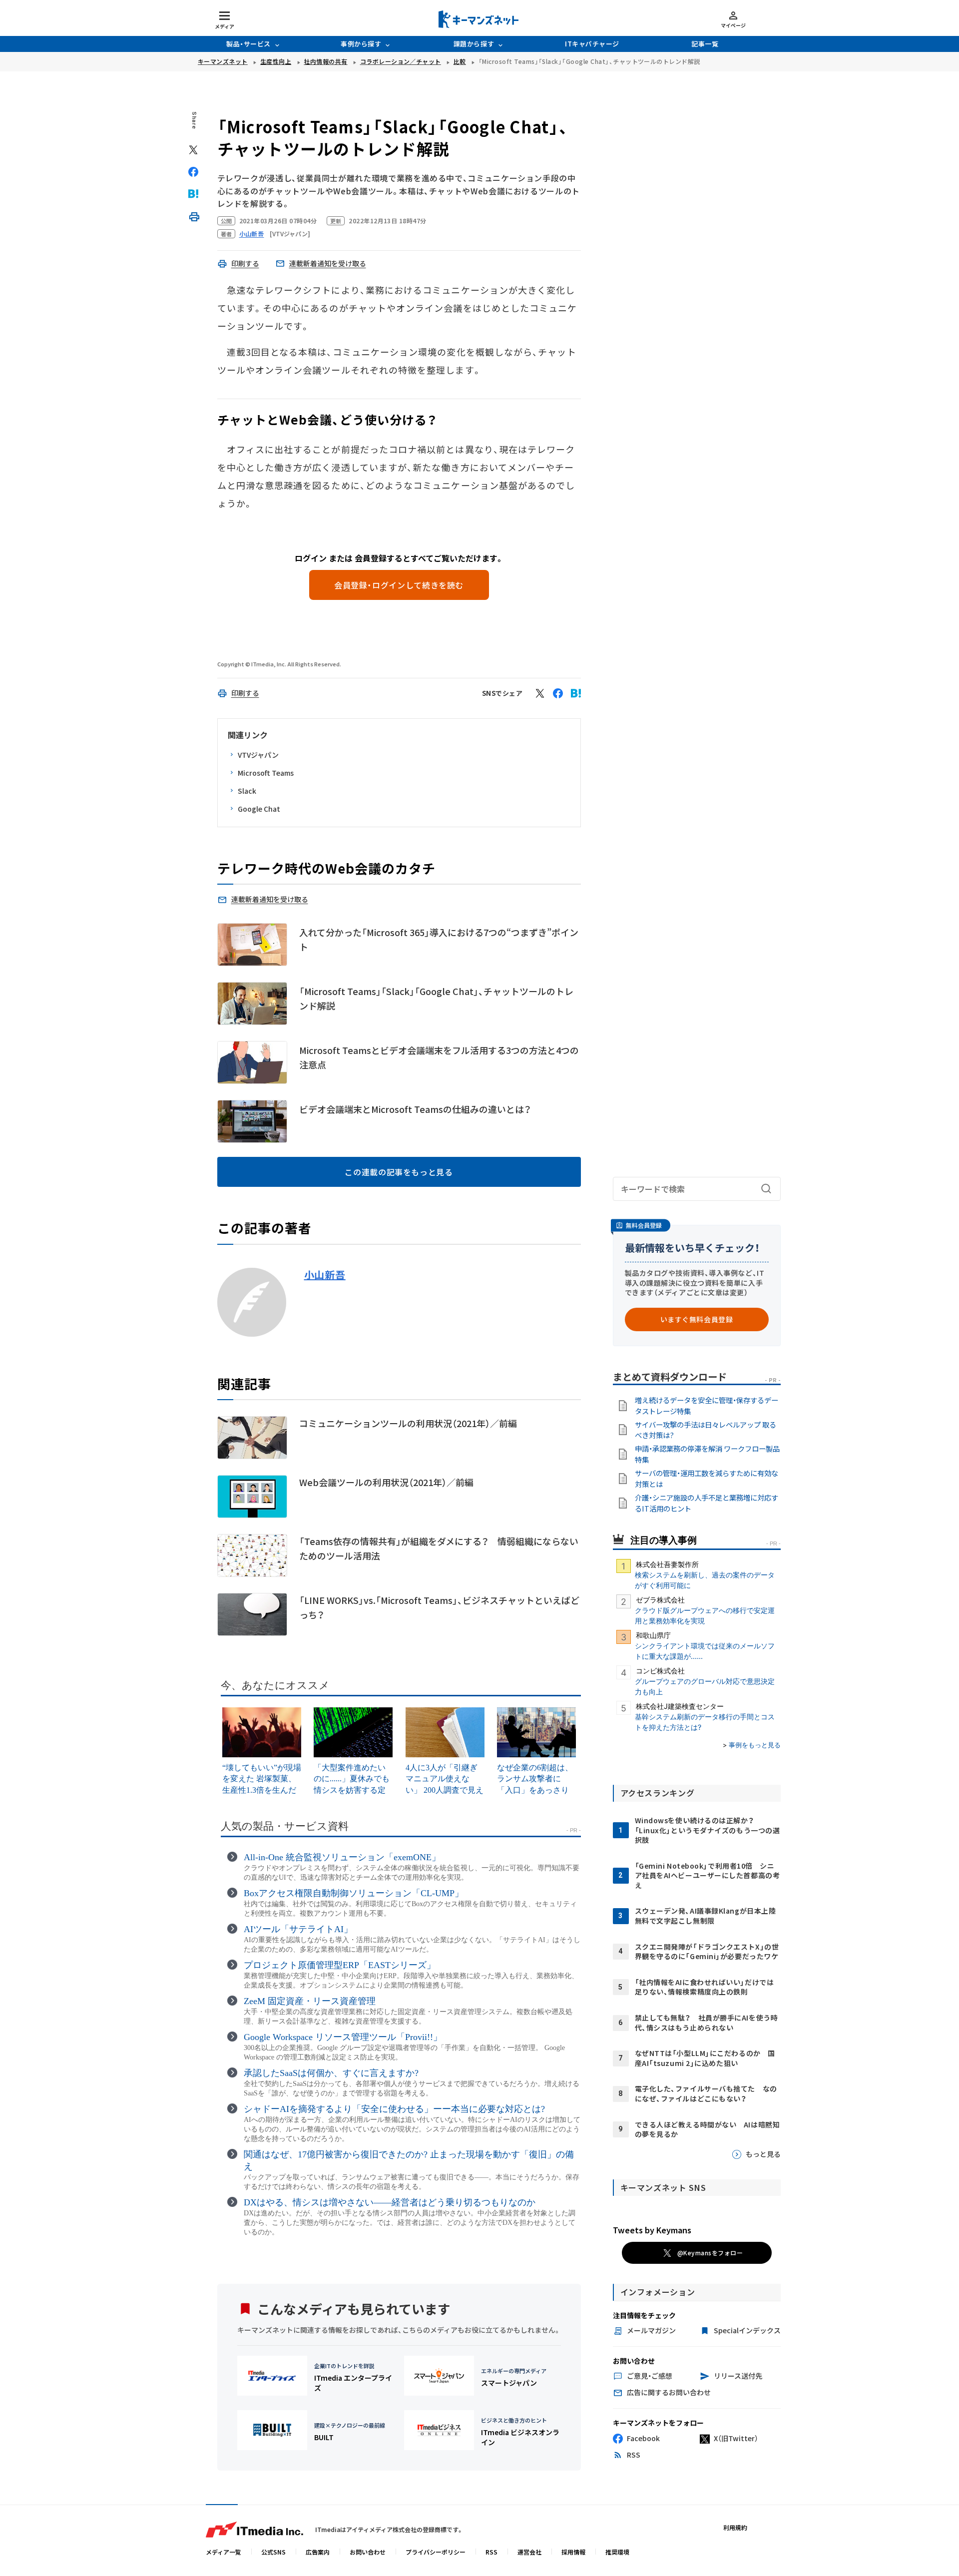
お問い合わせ (368, 2552)
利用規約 (735, 2527)
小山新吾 (325, 1275)
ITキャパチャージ (592, 44)
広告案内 (318, 2552)
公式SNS (273, 2552)
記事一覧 (705, 44)
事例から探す (361, 44)
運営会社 (529, 2552)
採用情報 (573, 2552)
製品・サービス (248, 44)
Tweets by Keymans (652, 2230)
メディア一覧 (224, 2552)
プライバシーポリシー (436, 2552)
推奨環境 (617, 2552)
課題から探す (474, 44)
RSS (491, 2552)
